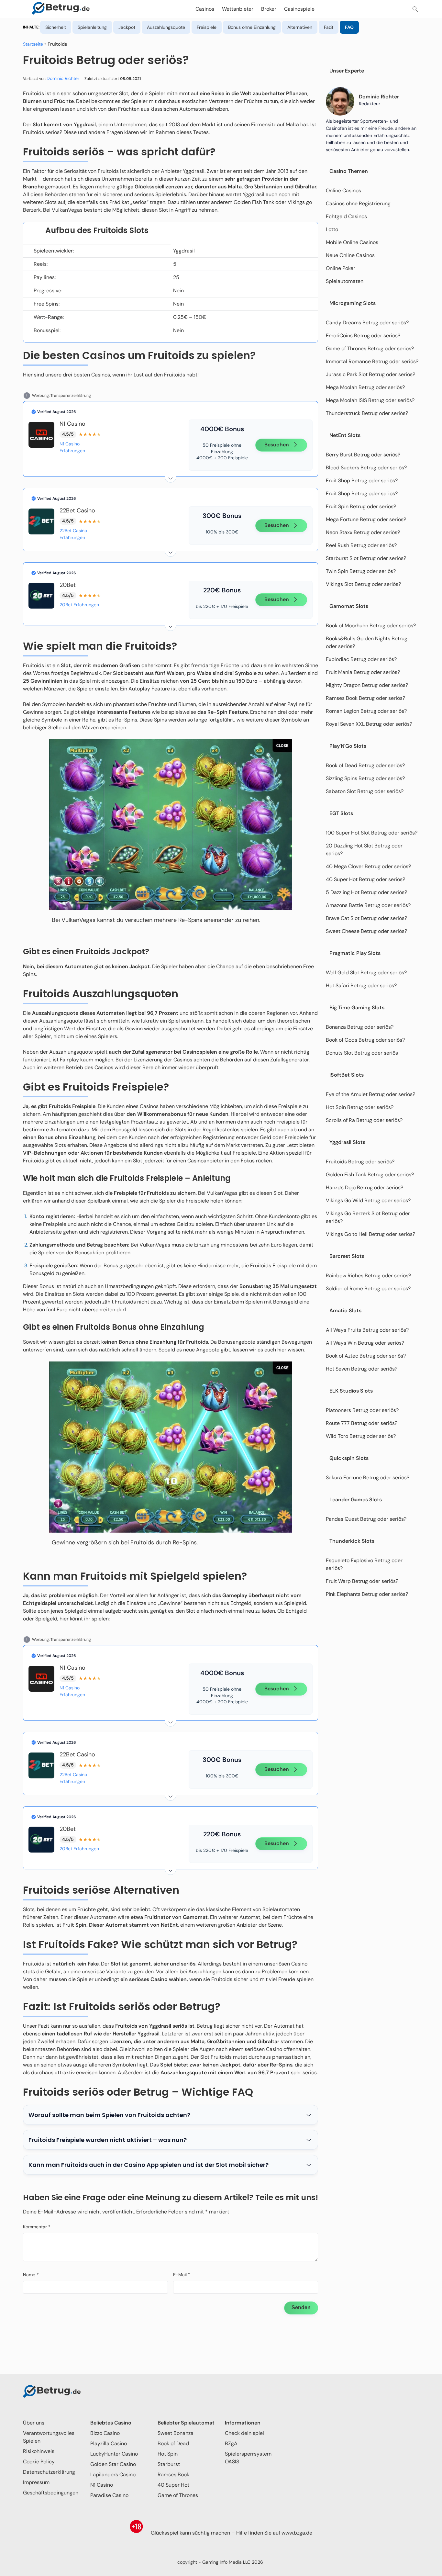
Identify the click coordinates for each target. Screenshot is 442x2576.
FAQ (349, 27)
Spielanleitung (92, 27)
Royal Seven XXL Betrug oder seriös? (369, 724)
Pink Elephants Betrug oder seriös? (367, 1594)
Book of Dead (173, 2443)
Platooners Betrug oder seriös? (362, 1410)
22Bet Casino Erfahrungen (73, 534)
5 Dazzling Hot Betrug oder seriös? (366, 892)
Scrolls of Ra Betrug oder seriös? (364, 1120)
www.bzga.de (297, 2533)
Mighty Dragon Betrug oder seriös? (367, 685)
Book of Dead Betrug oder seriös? (365, 765)
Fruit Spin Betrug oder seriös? (361, 506)
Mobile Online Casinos (352, 242)
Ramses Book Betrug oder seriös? (365, 698)
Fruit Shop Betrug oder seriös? (362, 481)
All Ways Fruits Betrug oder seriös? (367, 1330)
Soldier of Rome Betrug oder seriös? (368, 1288)
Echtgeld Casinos (346, 216)
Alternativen (300, 27)
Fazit (329, 27)
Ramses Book (173, 2475)
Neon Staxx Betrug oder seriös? (363, 532)
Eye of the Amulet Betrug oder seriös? (370, 1094)
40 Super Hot (173, 2485)
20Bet (68, 585)
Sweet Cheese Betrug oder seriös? (366, 931)
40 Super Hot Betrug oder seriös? (365, 879)
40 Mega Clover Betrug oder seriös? (368, 866)
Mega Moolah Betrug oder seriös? (365, 387)
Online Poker (341, 268)
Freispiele (207, 27)
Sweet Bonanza (176, 2433)
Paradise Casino (109, 2495)
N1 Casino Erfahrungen (72, 447)
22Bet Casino (77, 510)
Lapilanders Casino (113, 2475)
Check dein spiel (244, 2433)
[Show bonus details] (171, 477)
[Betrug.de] (61, 9)
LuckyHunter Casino (114, 2454)
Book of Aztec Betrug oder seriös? (366, 1356)
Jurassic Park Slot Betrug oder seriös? (370, 374)
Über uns (34, 2423)
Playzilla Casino (109, 2443)
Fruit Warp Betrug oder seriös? (362, 1581)
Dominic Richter (63, 78)
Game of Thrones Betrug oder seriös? (370, 348)
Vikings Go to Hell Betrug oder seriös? (371, 1234)
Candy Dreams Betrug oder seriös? (367, 323)
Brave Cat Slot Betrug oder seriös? (366, 918)
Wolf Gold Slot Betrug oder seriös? (366, 973)
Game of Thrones (178, 2495)
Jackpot (127, 27)
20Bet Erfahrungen (79, 605)
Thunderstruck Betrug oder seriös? (367, 413)
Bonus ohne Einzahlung (252, 27)
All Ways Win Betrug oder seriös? (365, 1343)
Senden (301, 2307)
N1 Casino (72, 424)
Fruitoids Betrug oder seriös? (360, 1162)
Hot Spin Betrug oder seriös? (360, 1107)
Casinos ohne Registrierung (358, 203)
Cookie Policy (39, 2462)
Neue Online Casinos (350, 255)
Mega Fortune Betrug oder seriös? (366, 519)
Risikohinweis (39, 2451)
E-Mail (182, 2275)
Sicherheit (56, 27)
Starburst (169, 2464)
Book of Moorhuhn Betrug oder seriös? (371, 626)
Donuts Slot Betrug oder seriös (362, 1053)
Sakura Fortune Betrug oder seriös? (368, 1478)
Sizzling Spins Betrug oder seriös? (365, 778)
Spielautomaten (345, 281)
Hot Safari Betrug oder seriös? (361, 986)
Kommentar (37, 2227)
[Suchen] (415, 9)
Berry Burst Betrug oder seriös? (363, 455)
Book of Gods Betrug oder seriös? (365, 1040)
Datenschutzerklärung (49, 2472)
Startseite (33, 44)
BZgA (231, 2443)
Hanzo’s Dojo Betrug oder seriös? (365, 1187)
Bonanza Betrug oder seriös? (360, 1027)
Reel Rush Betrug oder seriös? (361, 545)
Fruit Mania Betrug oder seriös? (363, 672)
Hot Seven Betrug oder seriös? (362, 1369)
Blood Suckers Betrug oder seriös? (366, 468)
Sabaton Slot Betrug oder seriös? (365, 791)
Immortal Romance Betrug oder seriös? (372, 361)
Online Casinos (343, 190)
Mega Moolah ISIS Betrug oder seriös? (370, 400)
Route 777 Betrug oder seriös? (362, 1423)
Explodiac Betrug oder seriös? (361, 659)
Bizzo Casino (105, 2433)
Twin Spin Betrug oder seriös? (361, 571)
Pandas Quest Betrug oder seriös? (366, 1519)
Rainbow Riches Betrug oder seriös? (368, 1276)
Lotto (332, 229)
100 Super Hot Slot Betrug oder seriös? (372, 833)
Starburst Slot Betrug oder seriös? (366, 558)
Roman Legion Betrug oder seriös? (366, 711)
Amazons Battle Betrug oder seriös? (368, 905)
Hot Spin (168, 2454)
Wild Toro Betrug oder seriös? (361, 1436)
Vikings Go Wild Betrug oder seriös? (368, 1200)
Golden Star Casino (113, 2464)
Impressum (36, 2482)
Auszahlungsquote (166, 27)
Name (31, 2275)
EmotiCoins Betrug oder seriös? (363, 336)
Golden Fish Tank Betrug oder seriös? (370, 1175)
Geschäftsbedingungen (51, 2493)
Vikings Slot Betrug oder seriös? (363, 584)
